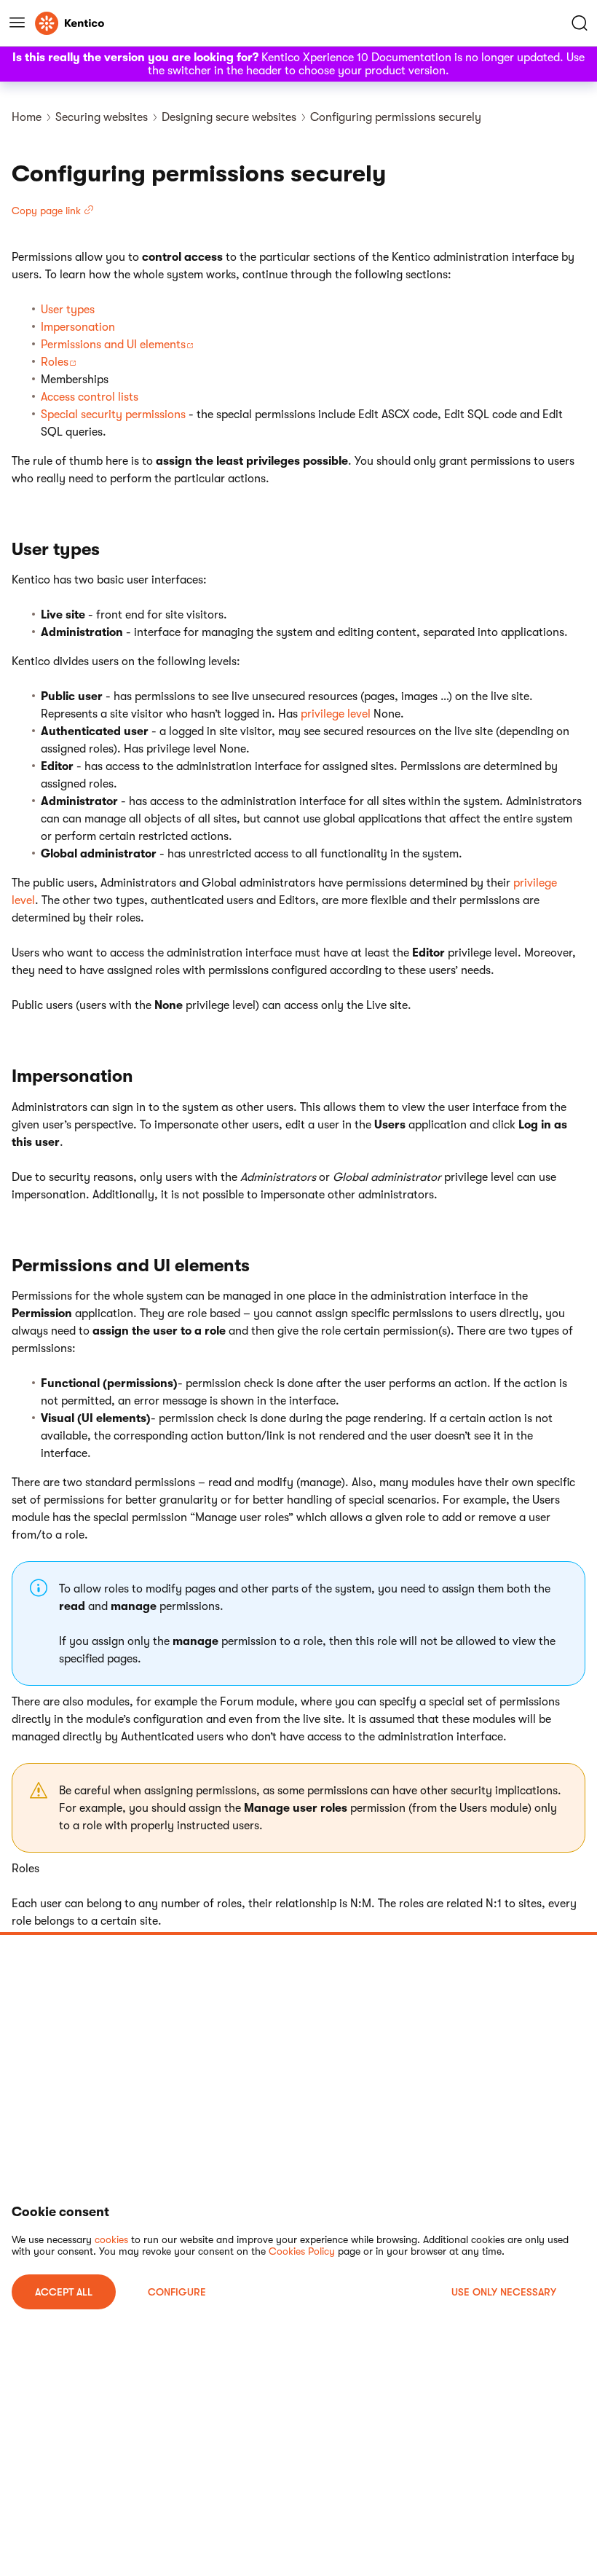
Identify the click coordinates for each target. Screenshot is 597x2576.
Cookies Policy (302, 2251)
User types (68, 310)
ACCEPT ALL (64, 2292)
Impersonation (78, 327)
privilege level (336, 714)
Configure (177, 2292)
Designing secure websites (229, 117)
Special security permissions (113, 415)
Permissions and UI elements (113, 345)
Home (27, 117)
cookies (111, 2239)
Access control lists (90, 397)
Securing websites (102, 117)
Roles (55, 362)
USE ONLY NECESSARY (504, 2292)
